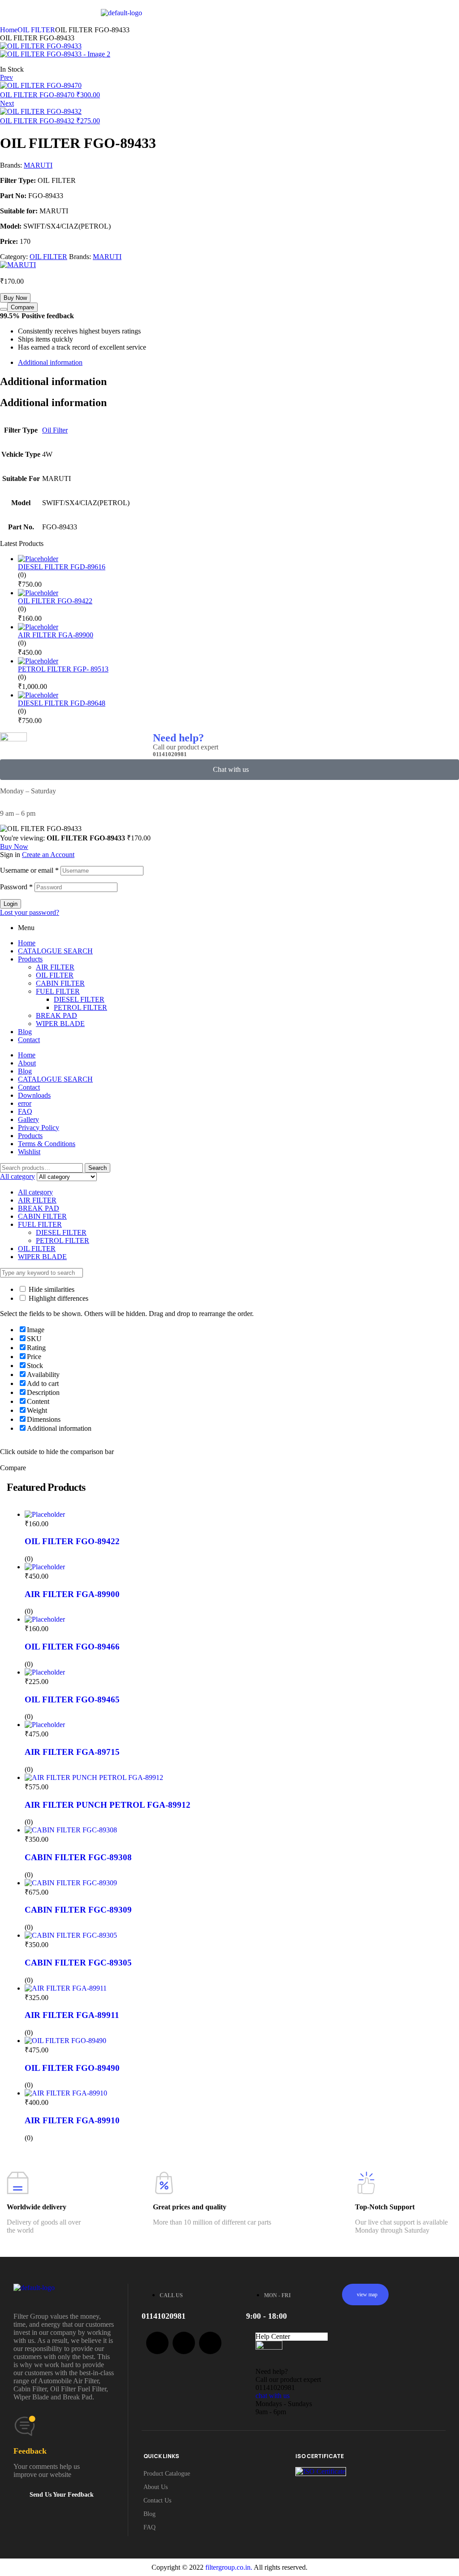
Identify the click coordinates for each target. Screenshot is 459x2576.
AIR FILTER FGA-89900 (72, 1594)
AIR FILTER (55, 967)
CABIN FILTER (60, 983)
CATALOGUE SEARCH (55, 951)
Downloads (34, 1095)
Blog (25, 1032)
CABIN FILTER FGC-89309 (78, 1910)
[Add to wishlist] (4, 309)
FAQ (25, 1111)
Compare (22, 307)
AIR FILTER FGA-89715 (72, 1752)
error (25, 1103)
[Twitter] (184, 2343)
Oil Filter (55, 430)
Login (11, 904)
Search (97, 1168)
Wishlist (29, 1152)
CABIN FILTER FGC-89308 (78, 1857)
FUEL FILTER (58, 991)
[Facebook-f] (157, 2343)
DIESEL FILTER (79, 999)
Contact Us (157, 2500)
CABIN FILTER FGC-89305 (78, 1963)
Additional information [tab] (53, 381)
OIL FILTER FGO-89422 (72, 1541)
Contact (29, 1040)
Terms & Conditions (47, 1144)
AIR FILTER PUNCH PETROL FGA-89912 (108, 1805)
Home (9, 30)
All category (35, 1192)
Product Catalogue (167, 2474)
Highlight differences (58, 1298)
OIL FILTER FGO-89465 (72, 1699)
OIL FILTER (36, 30)
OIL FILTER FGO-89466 (72, 1647)
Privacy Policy (39, 1128)
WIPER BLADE (60, 1024)
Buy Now (15, 298)
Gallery (28, 1119)
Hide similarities (51, 1289)
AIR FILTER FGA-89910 (72, 2120)
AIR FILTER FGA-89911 (72, 2015)
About (27, 1063)
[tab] (238, 363)
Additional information (50, 362)
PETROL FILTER (80, 1007)
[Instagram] (210, 2343)
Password (16, 887)
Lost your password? (30, 912)
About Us (156, 2487)
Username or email (29, 870)
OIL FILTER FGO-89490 (72, 2068)
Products (30, 959)
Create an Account (48, 855)
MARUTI (38, 165)
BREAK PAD (56, 1015)
